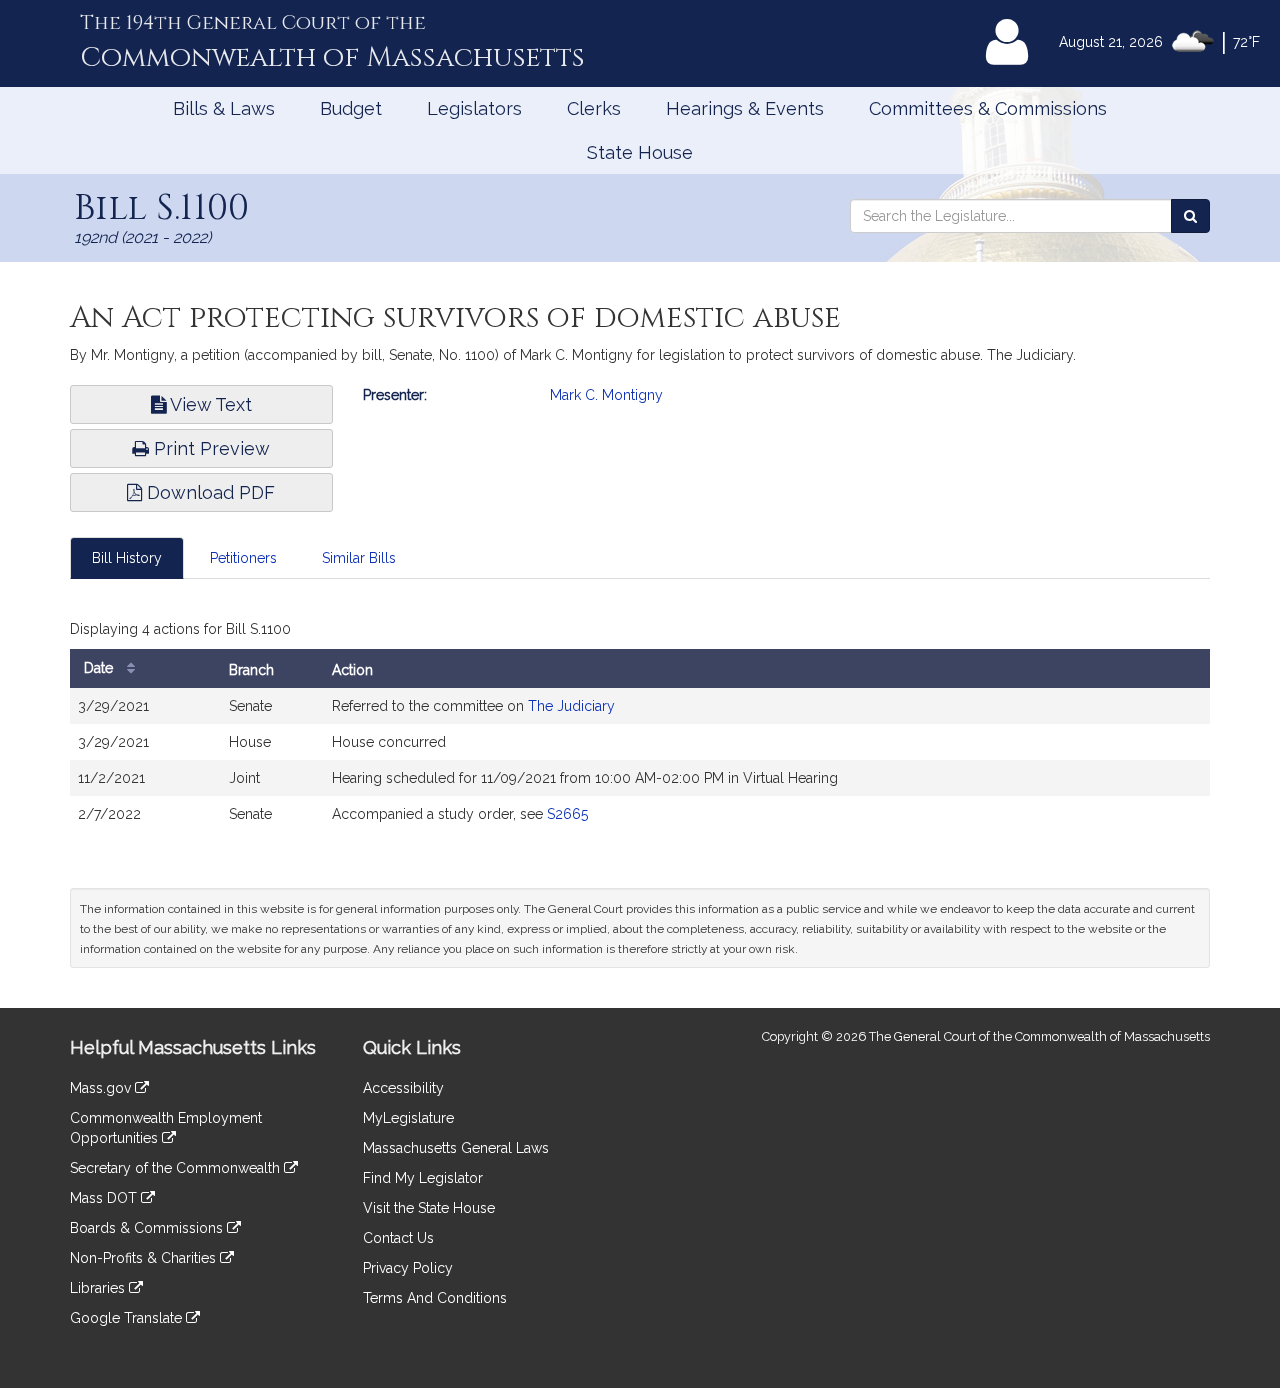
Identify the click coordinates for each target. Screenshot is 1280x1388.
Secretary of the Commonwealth (177, 1168)
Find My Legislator (423, 1178)
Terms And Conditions (435, 1298)
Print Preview (209, 448)
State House (640, 152)
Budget (351, 108)
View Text (209, 404)
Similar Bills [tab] (359, 558)
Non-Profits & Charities (145, 1258)
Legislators (474, 108)
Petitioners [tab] (243, 558)
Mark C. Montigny (606, 395)
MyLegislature (408, 1118)
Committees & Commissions (988, 108)
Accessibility (403, 1088)
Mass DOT (105, 1198)
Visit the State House (429, 1208)
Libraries (99, 1288)
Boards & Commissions (148, 1228)
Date (100, 668)
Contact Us (398, 1238)
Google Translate (128, 1318)
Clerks (594, 108)
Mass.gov (102, 1088)
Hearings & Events (745, 108)
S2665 (567, 814)
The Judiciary (571, 706)
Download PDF (208, 492)
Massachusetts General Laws (456, 1148)
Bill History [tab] (127, 558)
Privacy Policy (408, 1268)
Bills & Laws (224, 108)
